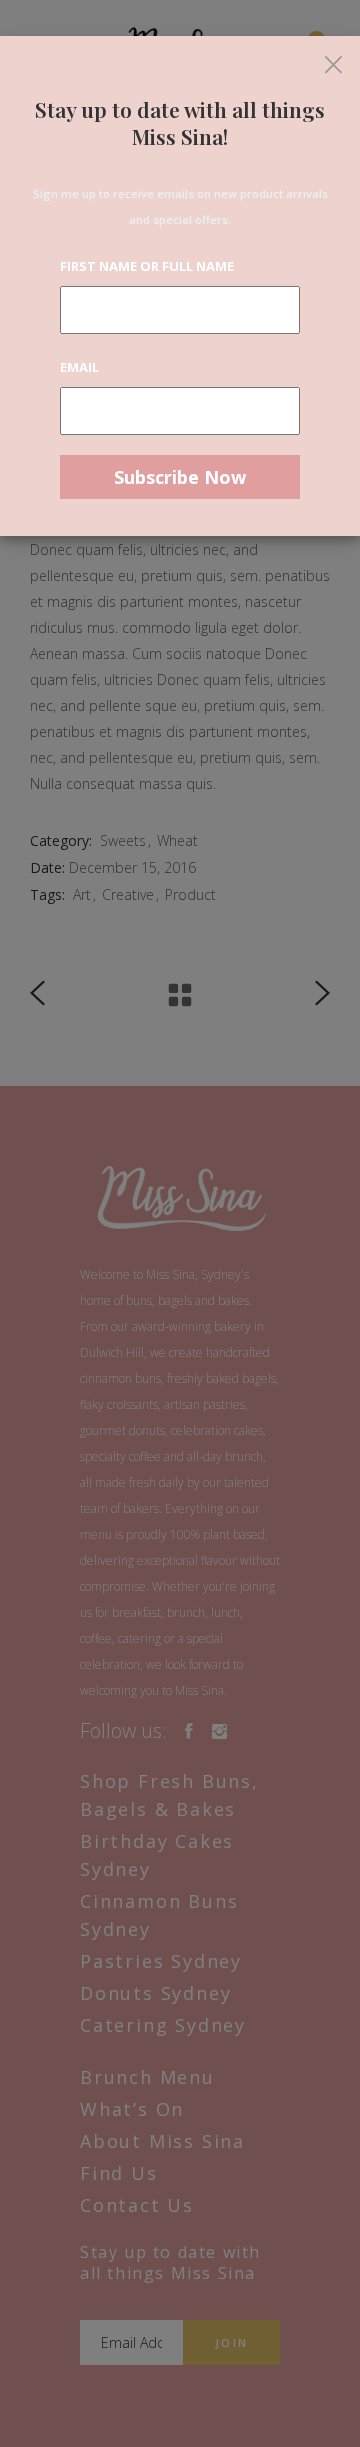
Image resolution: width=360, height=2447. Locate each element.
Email (79, 367)
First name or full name (147, 266)
